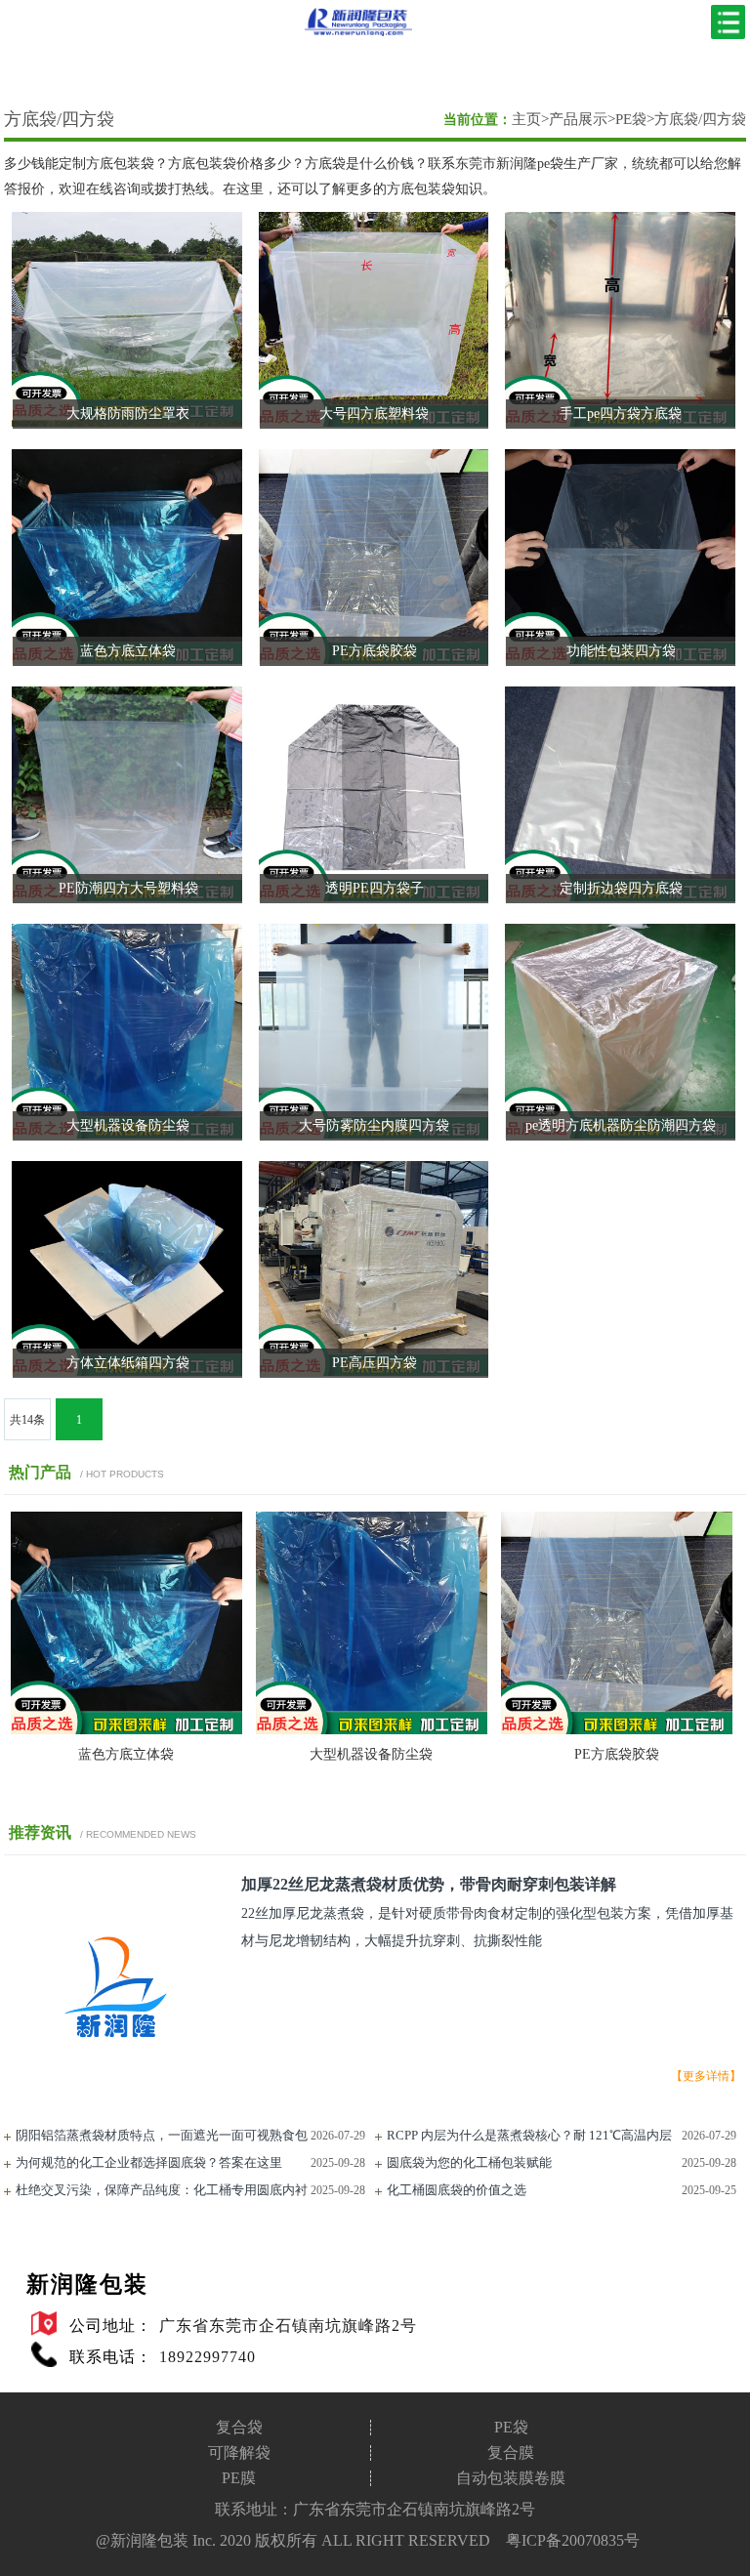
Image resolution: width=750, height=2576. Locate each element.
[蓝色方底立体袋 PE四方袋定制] (126, 1730)
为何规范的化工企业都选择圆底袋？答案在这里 (149, 2162)
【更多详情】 (706, 2076)
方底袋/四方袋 (59, 119)
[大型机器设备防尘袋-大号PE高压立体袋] (372, 1730)
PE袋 (631, 119)
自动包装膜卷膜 (511, 2478)
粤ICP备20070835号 (573, 2540)
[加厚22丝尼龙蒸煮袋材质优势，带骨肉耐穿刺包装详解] (115, 2095)
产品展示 (578, 119)
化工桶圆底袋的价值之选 (457, 2190)
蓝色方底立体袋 (126, 1754)
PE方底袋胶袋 (617, 1754)
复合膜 (511, 2453)
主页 (526, 119)
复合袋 (239, 2428)
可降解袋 (239, 2453)
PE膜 (239, 2478)
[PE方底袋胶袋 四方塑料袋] (617, 1730)
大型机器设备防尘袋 (371, 1754)
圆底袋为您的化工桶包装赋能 (469, 2162)
